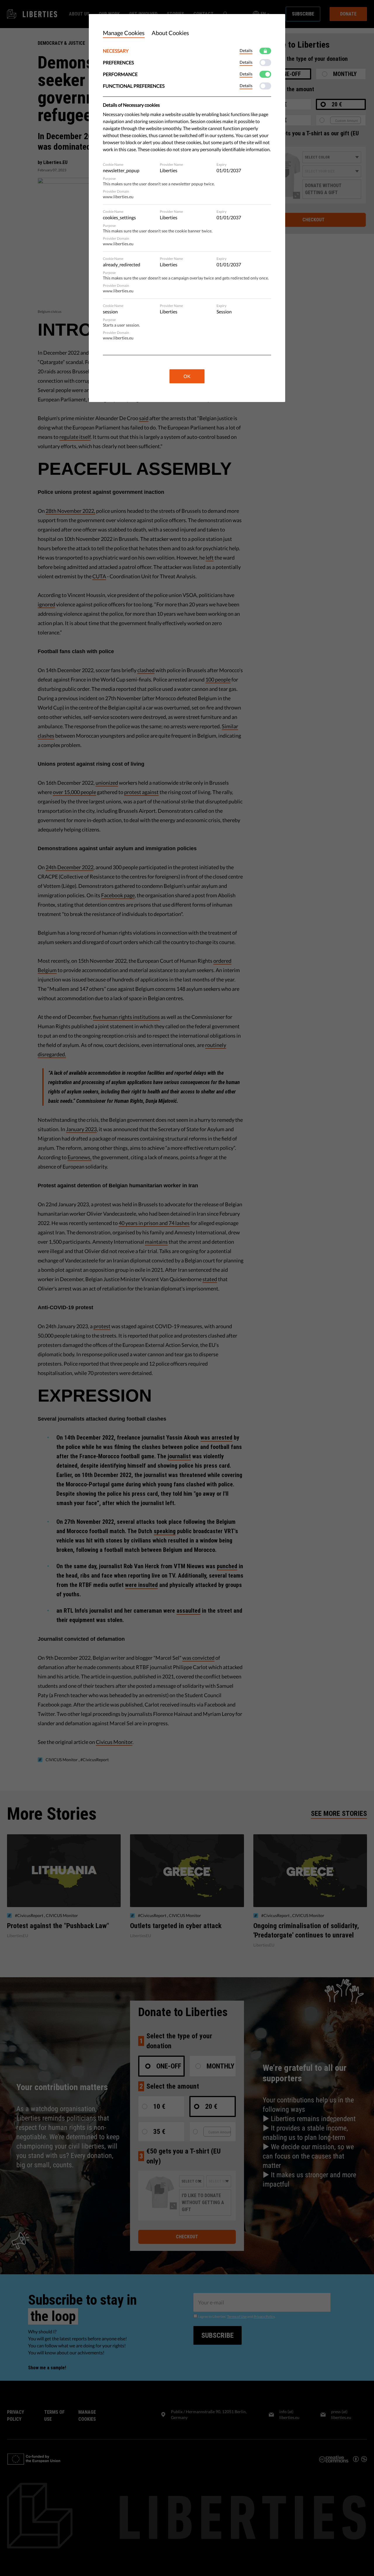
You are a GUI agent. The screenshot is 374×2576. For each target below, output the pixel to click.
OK (187, 376)
